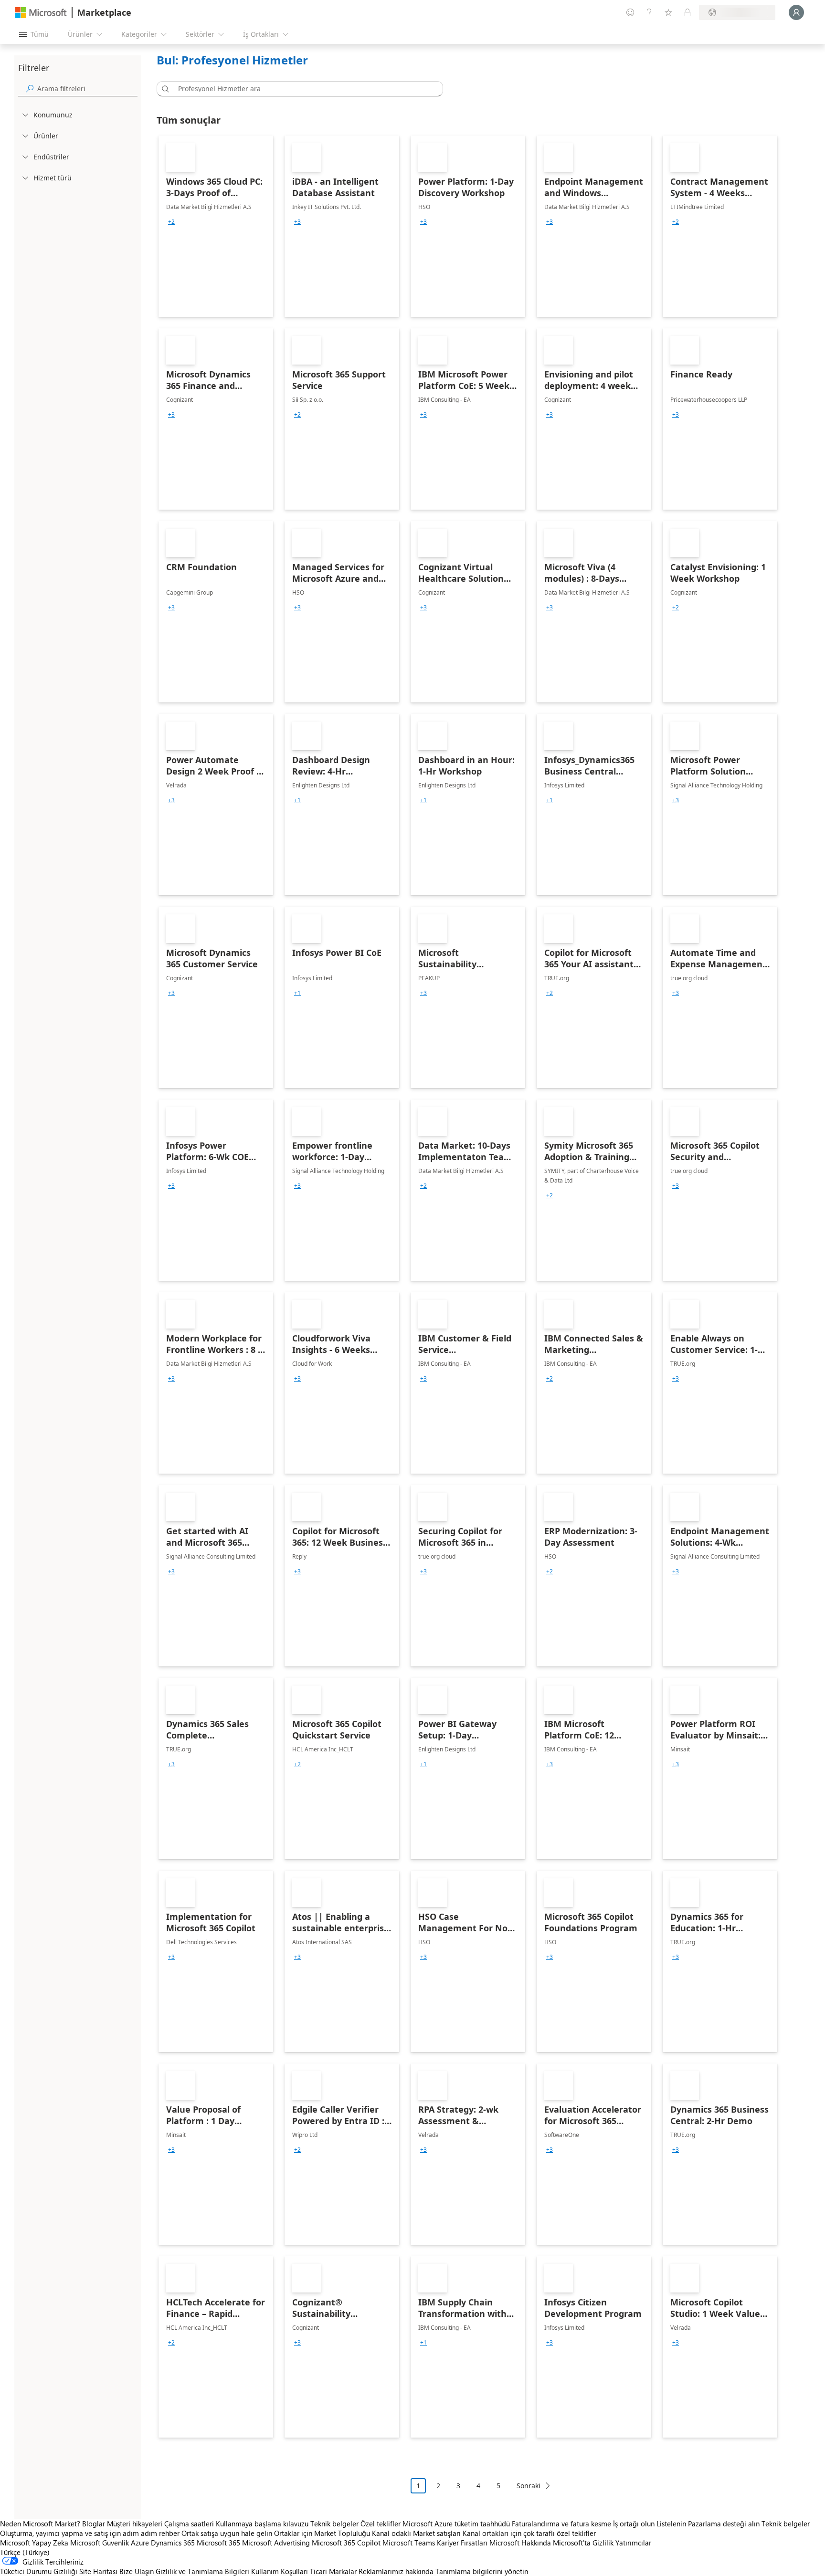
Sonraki (529, 2486)
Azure (140, 2543)
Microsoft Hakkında (520, 2543)
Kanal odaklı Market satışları (416, 2533)
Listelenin (671, 2524)
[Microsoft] (41, 13)
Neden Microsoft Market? (40, 2524)
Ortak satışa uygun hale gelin (227, 2533)
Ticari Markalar (333, 2571)
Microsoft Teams (409, 2543)
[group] (171, 222)
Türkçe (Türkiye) (25, 2552)
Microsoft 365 (218, 2543)
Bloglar (94, 2524)
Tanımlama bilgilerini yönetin (482, 2571)
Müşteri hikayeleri (135, 2524)
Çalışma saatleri (189, 2524)
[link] (216, 226)
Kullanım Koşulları (280, 2571)
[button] (164, 89)
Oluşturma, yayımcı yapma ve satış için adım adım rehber (90, 2533)
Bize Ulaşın (137, 2571)
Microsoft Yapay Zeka (34, 2543)
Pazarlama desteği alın (724, 2524)
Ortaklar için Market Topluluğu (322, 2533)
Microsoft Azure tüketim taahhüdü (457, 2524)
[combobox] (303, 89)
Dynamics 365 (173, 2543)
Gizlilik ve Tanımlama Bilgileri (202, 2571)
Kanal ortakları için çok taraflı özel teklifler (529, 2533)
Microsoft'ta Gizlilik (583, 2543)
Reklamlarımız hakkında (396, 2571)
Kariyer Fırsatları (462, 2543)
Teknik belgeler (334, 2524)
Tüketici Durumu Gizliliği (39, 2571)
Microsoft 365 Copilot (346, 2543)
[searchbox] (87, 89)
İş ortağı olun (634, 2524)
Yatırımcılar (633, 2543)
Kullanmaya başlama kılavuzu (262, 2524)
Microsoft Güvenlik (100, 2543)
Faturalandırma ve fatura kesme (561, 2524)
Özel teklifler (381, 2524)
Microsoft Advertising (276, 2543)
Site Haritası (98, 2571)
